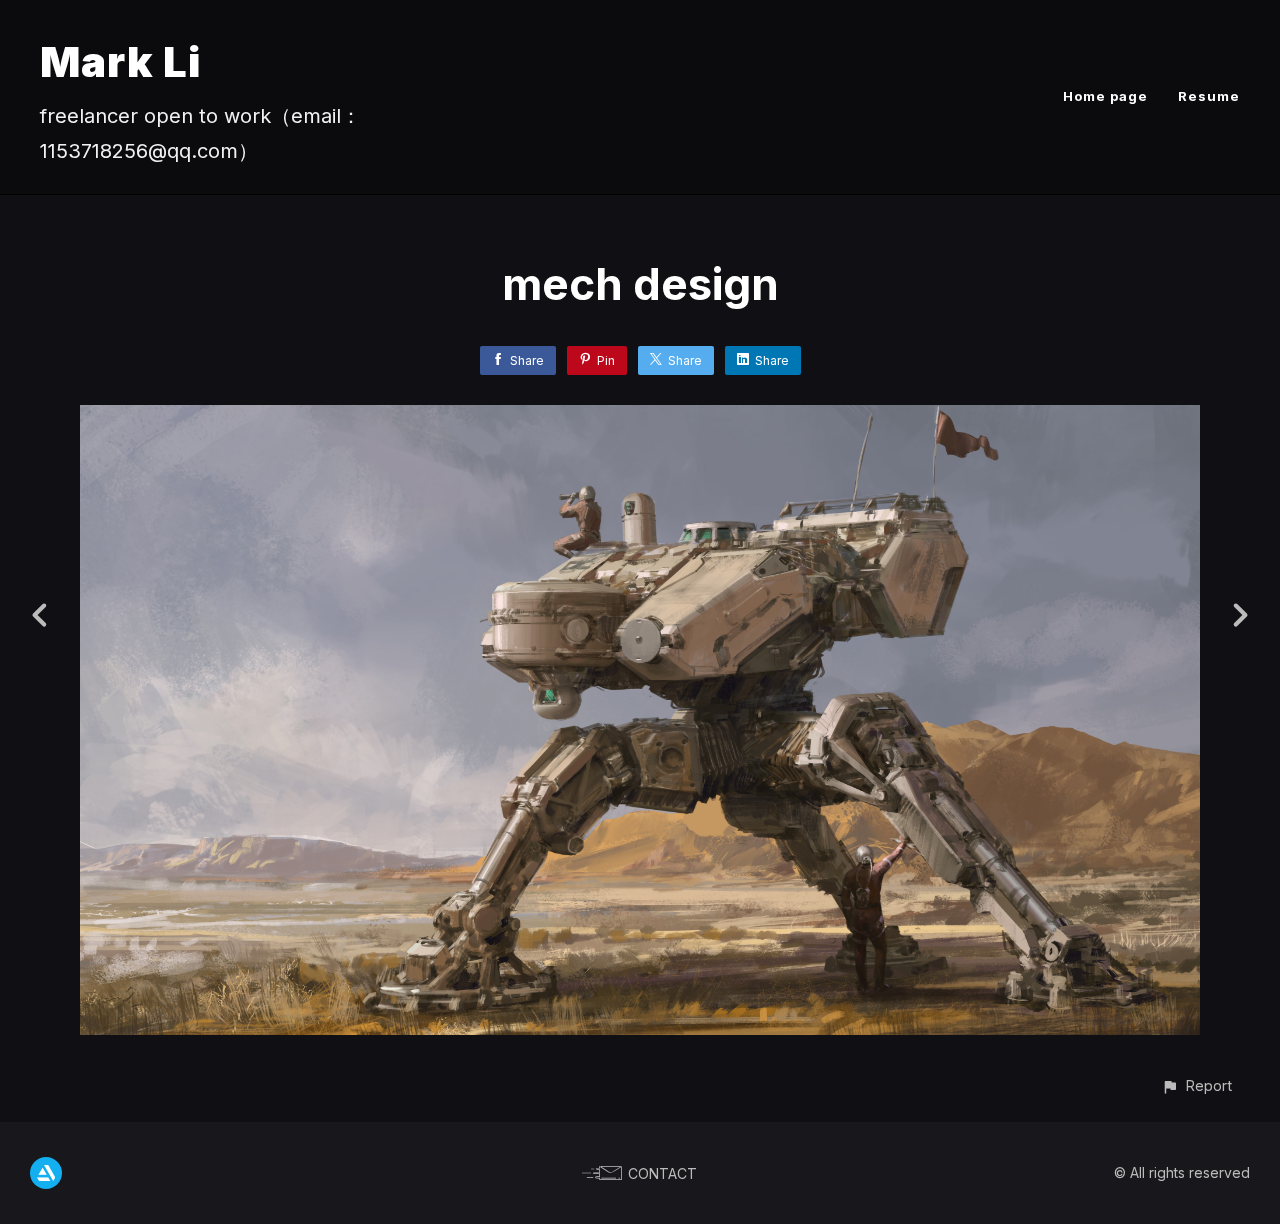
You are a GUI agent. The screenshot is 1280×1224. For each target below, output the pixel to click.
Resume (1209, 96)
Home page (1105, 96)
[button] (1196, 1085)
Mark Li (120, 61)
